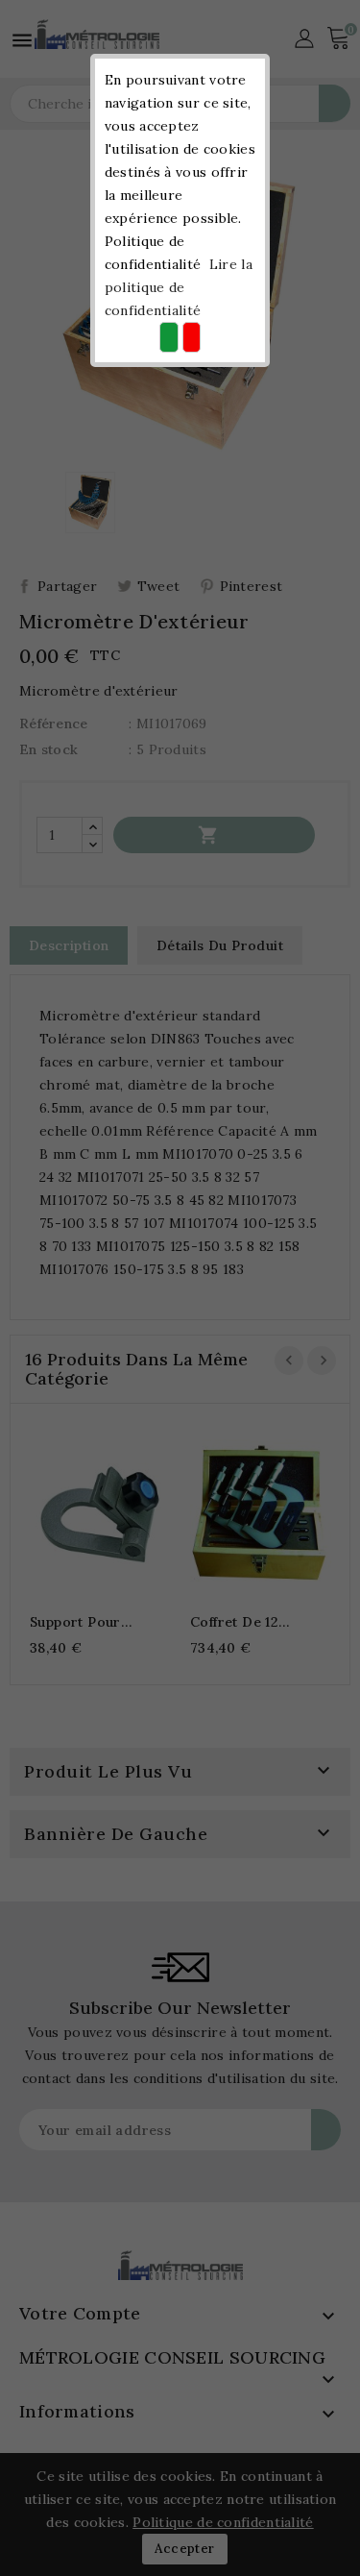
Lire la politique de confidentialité (179, 287)
